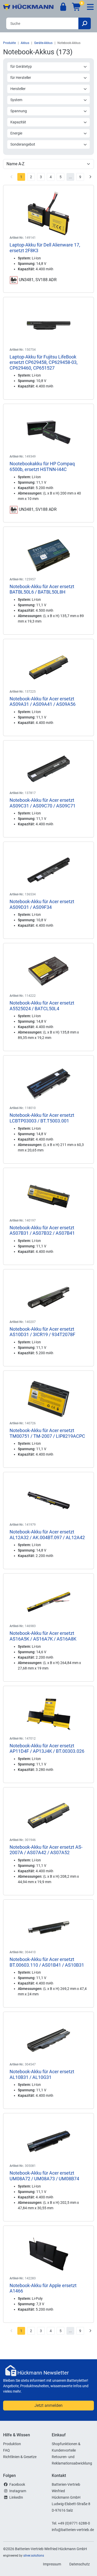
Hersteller (18, 89)
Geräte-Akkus (43, 43)
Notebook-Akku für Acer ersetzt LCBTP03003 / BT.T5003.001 (42, 1118)
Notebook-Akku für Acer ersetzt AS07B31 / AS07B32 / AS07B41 (42, 1230)
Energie (16, 133)
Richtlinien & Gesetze (20, 2457)
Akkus (25, 43)
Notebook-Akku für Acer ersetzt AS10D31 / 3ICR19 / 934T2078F (42, 1332)
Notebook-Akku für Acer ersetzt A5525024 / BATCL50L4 (42, 1006)
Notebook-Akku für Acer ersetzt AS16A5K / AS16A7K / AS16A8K (43, 1636)
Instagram (18, 2491)
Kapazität (18, 122)
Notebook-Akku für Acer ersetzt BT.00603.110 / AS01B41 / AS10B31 (47, 1962)
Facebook (17, 2484)
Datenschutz (80, 2564)
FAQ (6, 2450)
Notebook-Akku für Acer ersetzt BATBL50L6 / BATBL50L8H (42, 589)
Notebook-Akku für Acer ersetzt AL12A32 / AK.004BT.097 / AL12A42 (47, 1535)
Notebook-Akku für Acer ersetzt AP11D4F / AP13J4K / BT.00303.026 (47, 1748)
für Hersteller (21, 78)
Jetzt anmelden (48, 2405)
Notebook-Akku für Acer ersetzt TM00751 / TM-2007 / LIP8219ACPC (47, 1433)
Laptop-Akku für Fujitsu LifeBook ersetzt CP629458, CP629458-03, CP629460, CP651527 (44, 362)
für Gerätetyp (21, 66)
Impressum (52, 2564)
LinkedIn (16, 2497)
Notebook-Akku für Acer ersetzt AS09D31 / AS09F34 (42, 904)
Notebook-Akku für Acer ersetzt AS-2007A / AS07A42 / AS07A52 (46, 1850)
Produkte (9, 43)
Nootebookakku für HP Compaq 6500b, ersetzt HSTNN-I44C (42, 466)
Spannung (19, 111)
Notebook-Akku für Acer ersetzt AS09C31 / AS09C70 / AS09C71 (43, 803)
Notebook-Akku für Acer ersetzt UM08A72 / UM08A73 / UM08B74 (44, 2176)
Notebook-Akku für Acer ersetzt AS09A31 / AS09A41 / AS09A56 (43, 702)
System (16, 100)
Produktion (12, 2444)
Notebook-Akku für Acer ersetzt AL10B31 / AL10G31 (42, 2074)
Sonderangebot (23, 144)
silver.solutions (34, 2556)
